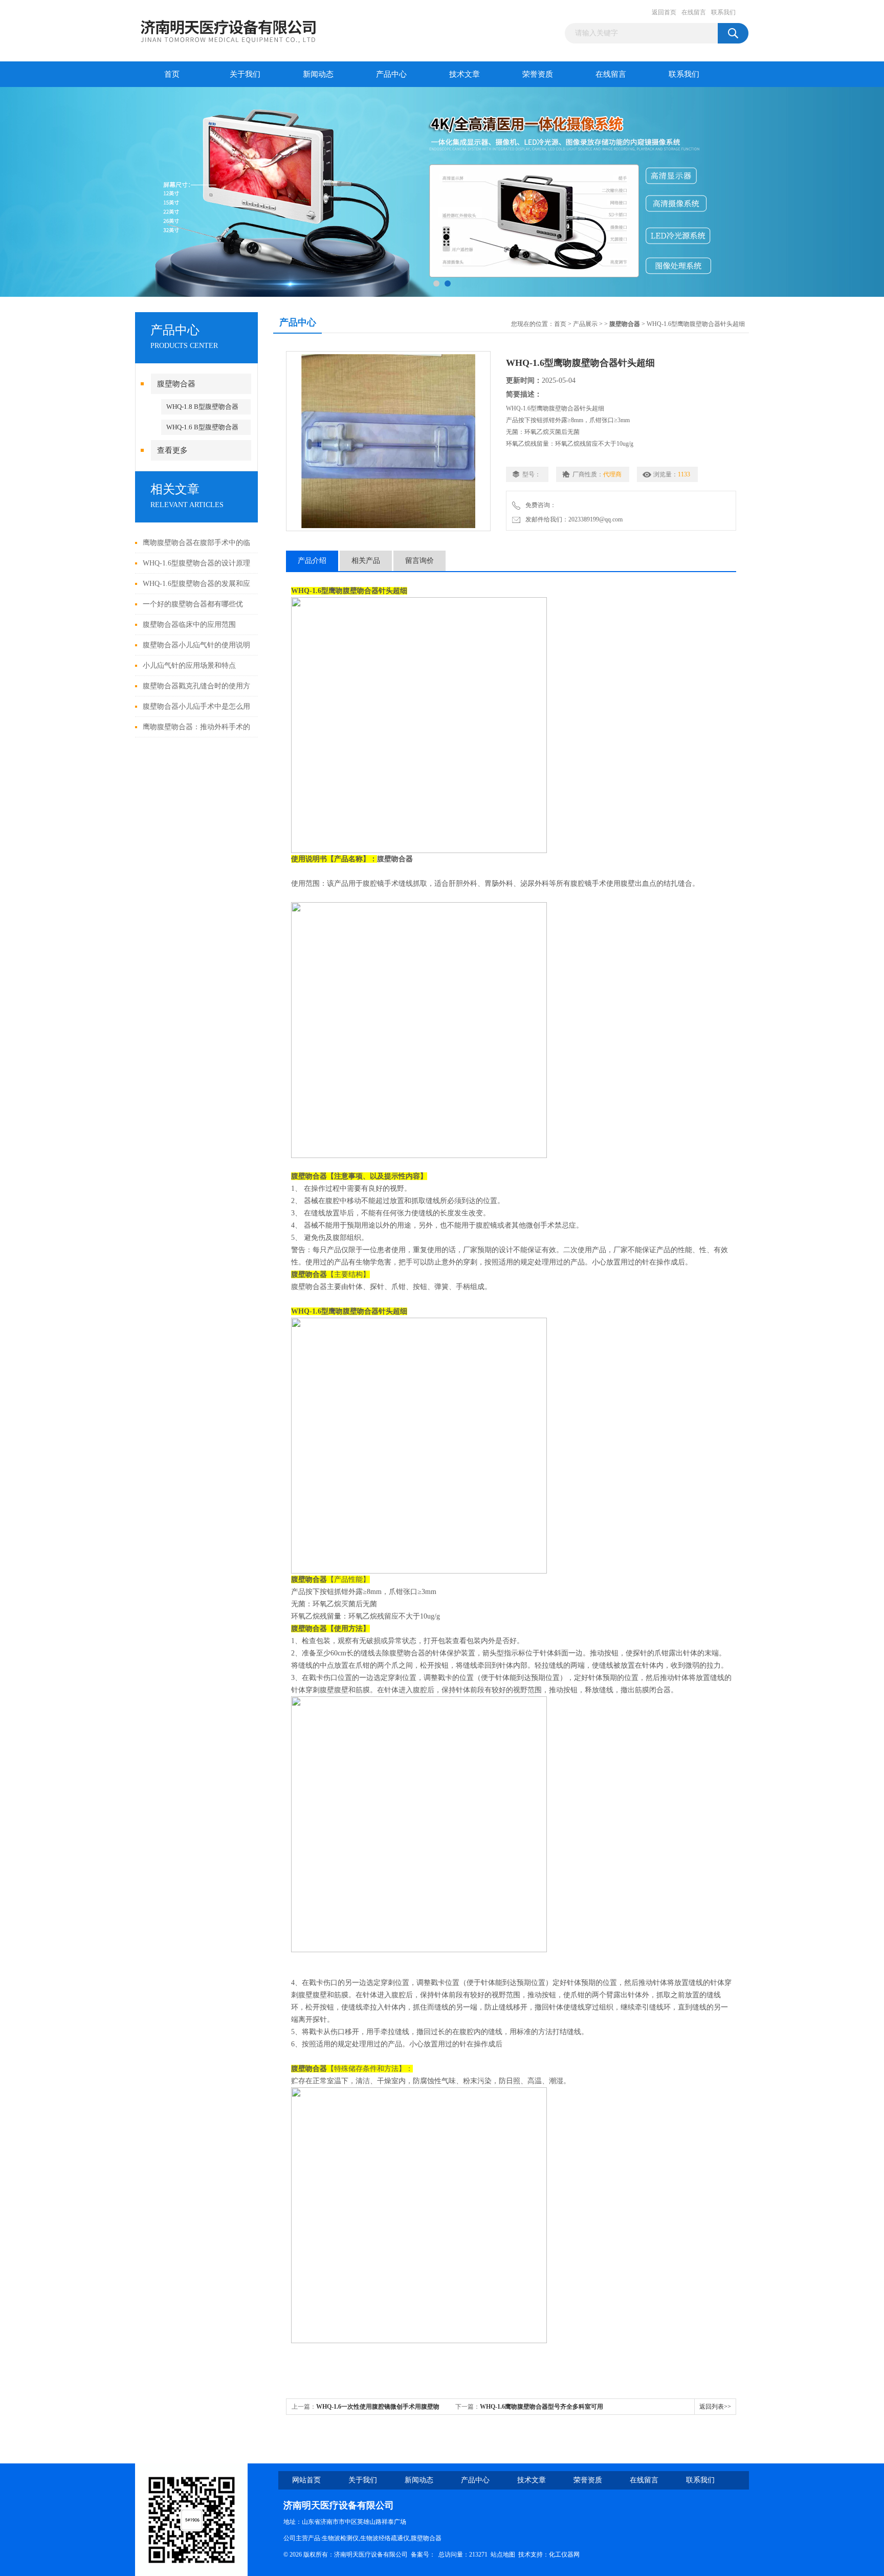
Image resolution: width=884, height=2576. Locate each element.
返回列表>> (715, 2407)
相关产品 (366, 561)
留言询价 (419, 561)
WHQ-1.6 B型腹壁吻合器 (202, 427)
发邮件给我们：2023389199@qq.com (572, 519)
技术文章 (465, 74)
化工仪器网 (564, 2555)
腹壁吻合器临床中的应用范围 (189, 625)
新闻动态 (318, 74)
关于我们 (245, 74)
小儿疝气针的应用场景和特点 (189, 665)
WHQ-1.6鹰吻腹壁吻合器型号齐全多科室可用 (542, 2407)
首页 (172, 74)
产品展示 (585, 324)
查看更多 (172, 450)
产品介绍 (312, 561)
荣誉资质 (538, 74)
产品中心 (391, 74)
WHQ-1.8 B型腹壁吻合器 (202, 407)
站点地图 (503, 2555)
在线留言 (694, 12)
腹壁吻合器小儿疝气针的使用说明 (196, 645)
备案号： (423, 2555)
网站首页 (306, 2480)
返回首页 (664, 12)
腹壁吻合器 (176, 384)
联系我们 (723, 12)
